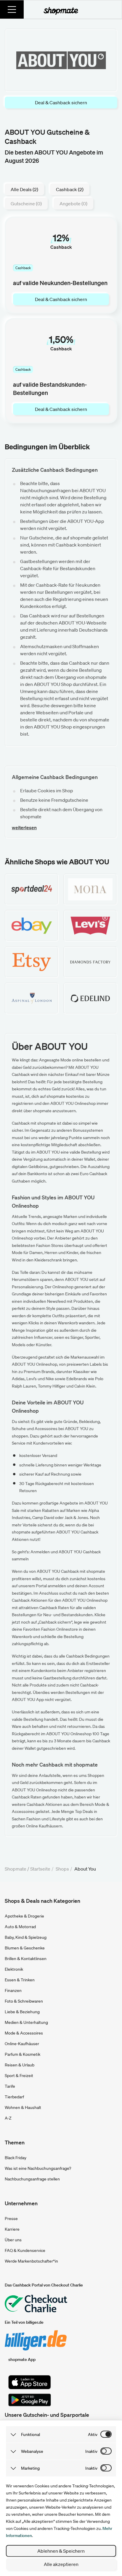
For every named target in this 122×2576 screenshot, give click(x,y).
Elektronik (14, 1969)
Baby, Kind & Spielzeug (26, 1937)
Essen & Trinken (20, 1980)
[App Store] (30, 2382)
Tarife (10, 2086)
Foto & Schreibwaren (24, 2001)
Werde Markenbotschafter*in (31, 2261)
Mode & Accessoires (24, 2033)
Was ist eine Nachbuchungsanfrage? (38, 2168)
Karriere (12, 2229)
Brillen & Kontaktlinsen (26, 1959)
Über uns (13, 2240)
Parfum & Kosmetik (23, 2054)
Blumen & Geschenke (25, 1948)
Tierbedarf (14, 2097)
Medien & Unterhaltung (26, 2022)
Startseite (40, 1869)
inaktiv (91, 2451)
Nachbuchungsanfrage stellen (32, 2179)
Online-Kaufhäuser (22, 2044)
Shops (62, 1869)
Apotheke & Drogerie (24, 1916)
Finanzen (13, 1990)
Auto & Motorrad (20, 1927)
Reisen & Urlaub (20, 2065)
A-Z (8, 2118)
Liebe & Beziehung (22, 2012)
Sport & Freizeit (19, 2076)
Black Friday (16, 2158)
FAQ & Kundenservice (25, 2250)
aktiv (93, 2434)
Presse (11, 2219)
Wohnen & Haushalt (23, 2107)
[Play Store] (30, 2400)
